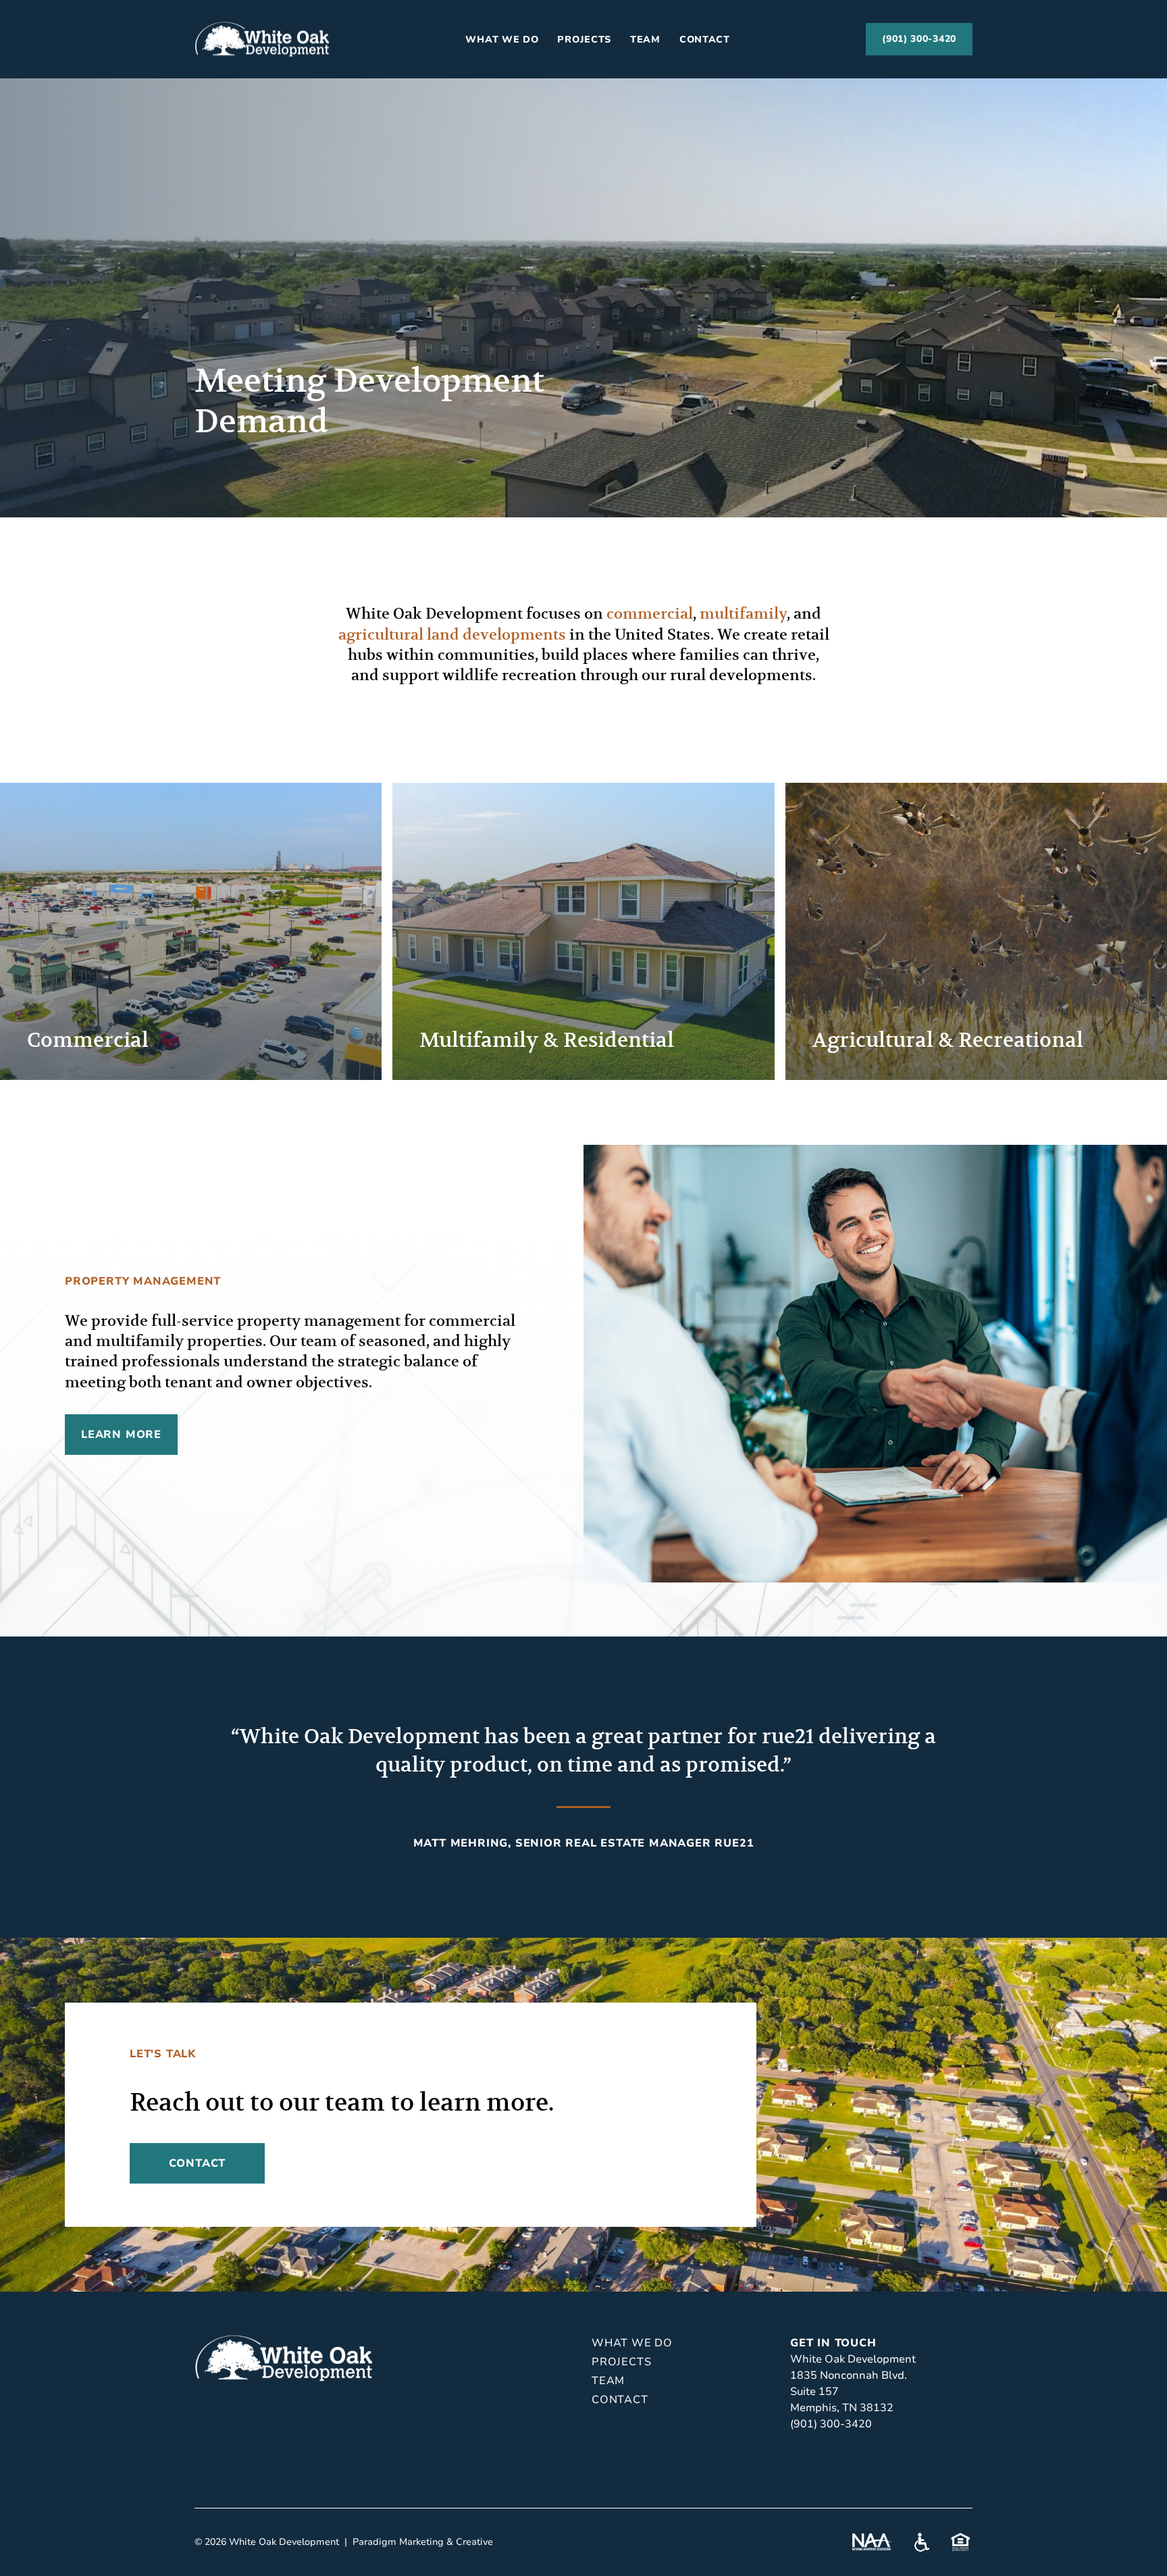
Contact (705, 40)
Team (645, 40)
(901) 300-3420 (919, 39)
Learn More (121, 1435)
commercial (650, 614)
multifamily (743, 614)
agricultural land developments (452, 635)
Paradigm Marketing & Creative (423, 2542)
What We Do (502, 40)
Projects (584, 40)
